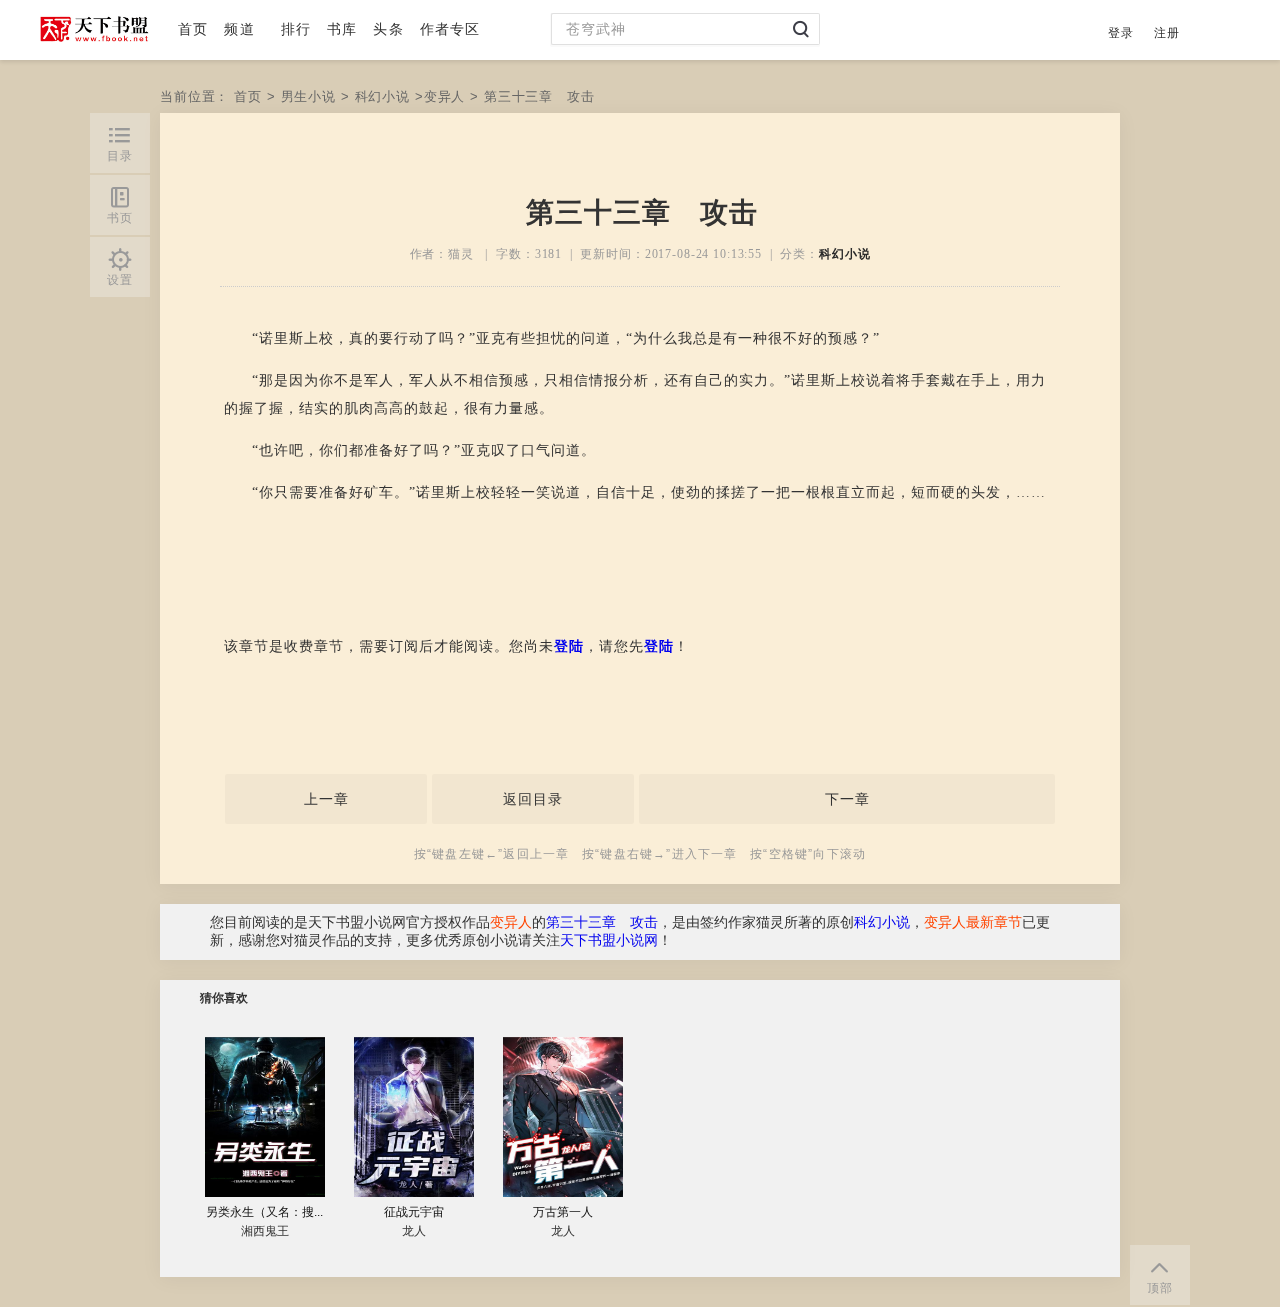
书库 (342, 29)
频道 (239, 29)
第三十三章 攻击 (602, 922)
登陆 (569, 646)
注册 (1167, 33)
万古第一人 (563, 1212)
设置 (120, 280)
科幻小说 (382, 96)
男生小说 (308, 96)
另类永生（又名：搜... (264, 1212)
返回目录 (533, 799)
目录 (120, 156)
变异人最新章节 (973, 922)
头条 (388, 29)
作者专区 (450, 29)
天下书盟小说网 (609, 940)
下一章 (847, 799)
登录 (1121, 33)
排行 (296, 29)
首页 (193, 29)
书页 (120, 218)
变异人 (445, 96)
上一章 (326, 799)
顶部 (1160, 1288)
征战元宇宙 (414, 1212)
